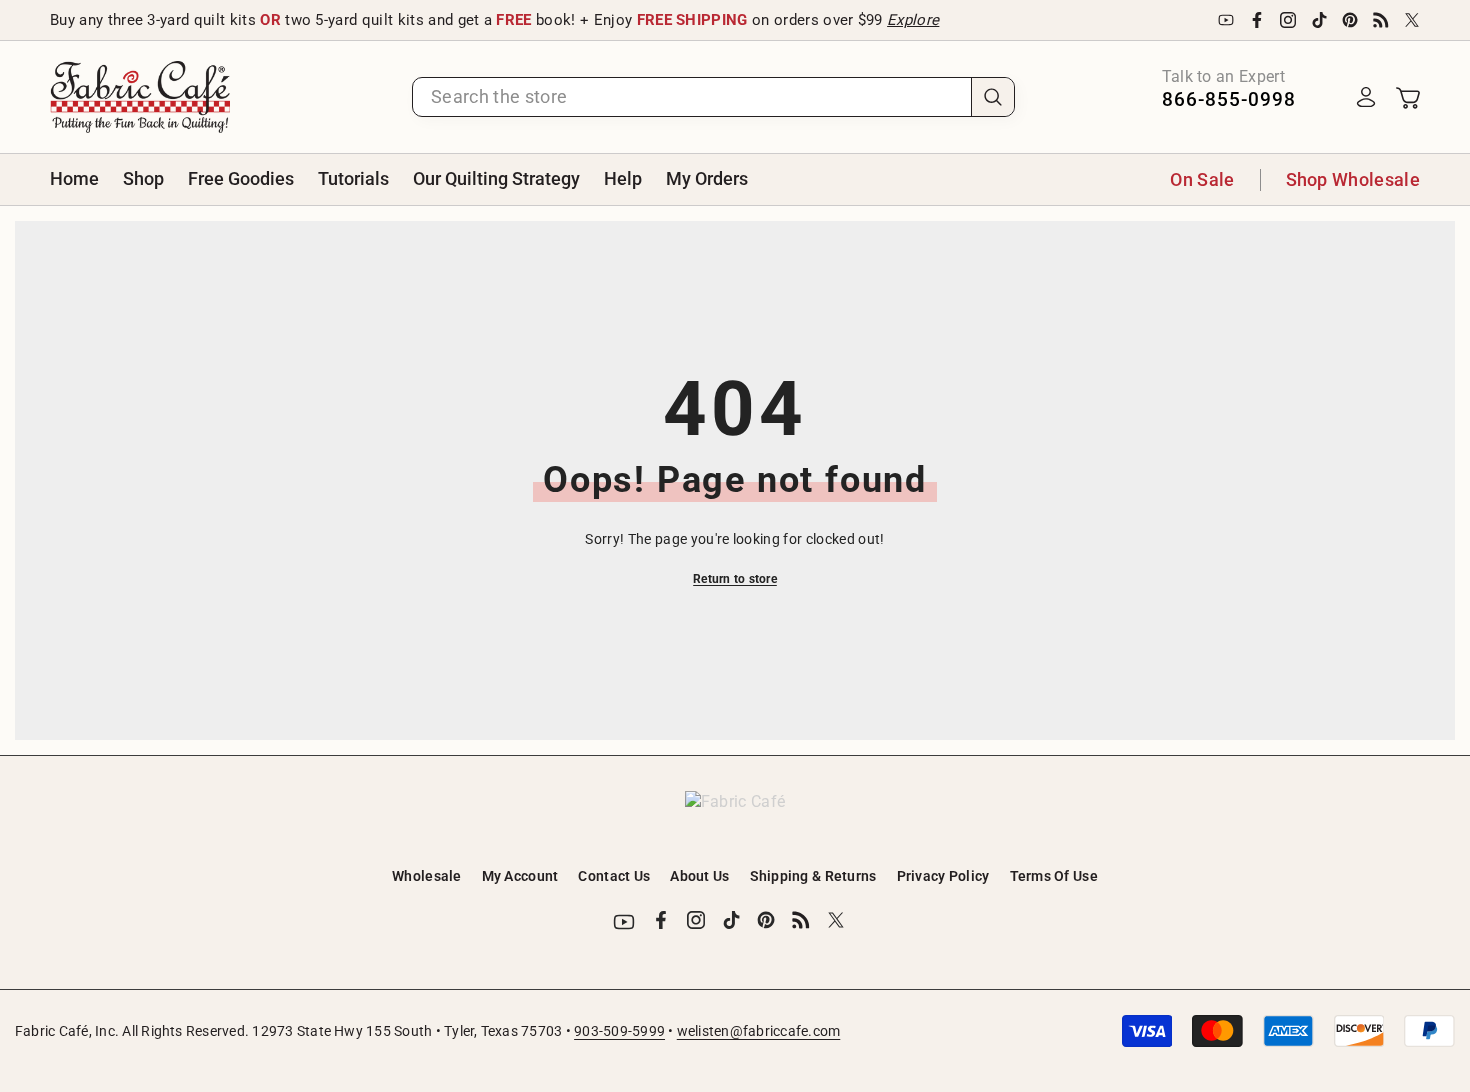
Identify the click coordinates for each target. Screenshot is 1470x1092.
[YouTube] (1226, 20)
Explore (913, 20)
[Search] (713, 97)
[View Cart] (1408, 97)
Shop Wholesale (1353, 179)
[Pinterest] (1350, 20)
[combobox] (692, 97)
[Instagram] (1288, 20)
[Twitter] (1412, 20)
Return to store (735, 579)
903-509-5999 (619, 1031)
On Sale (1202, 179)
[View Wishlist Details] (1326, 97)
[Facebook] (1257, 20)
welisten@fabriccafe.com (759, 1031)
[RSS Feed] (1381, 20)
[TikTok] (1319, 20)
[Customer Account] (1366, 97)
